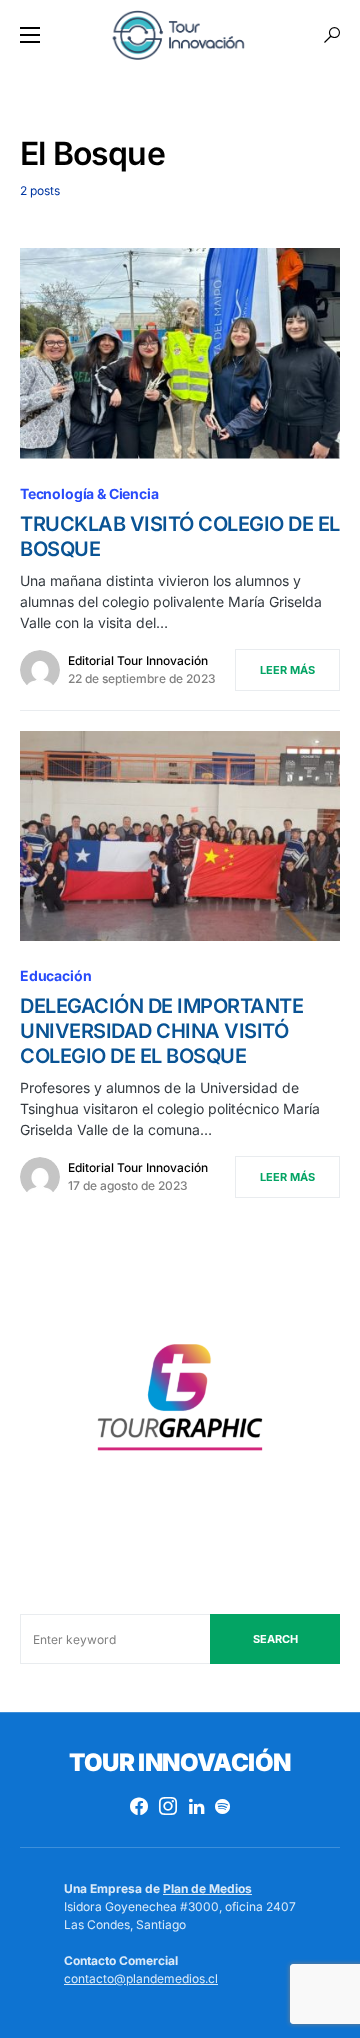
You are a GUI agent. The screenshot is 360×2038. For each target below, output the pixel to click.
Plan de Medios (207, 1888)
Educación (55, 975)
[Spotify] (222, 1806)
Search (275, 1639)
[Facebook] (139, 1806)
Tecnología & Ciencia (89, 493)
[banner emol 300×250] (180, 1403)
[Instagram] (168, 1806)
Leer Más (287, 670)
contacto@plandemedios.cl (141, 1978)
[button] (30, 35)
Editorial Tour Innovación (138, 660)
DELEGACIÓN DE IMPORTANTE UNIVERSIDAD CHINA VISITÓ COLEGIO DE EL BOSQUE (161, 1031)
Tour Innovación (179, 1762)
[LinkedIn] (196, 1806)
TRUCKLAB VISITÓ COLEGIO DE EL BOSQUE (180, 536)
